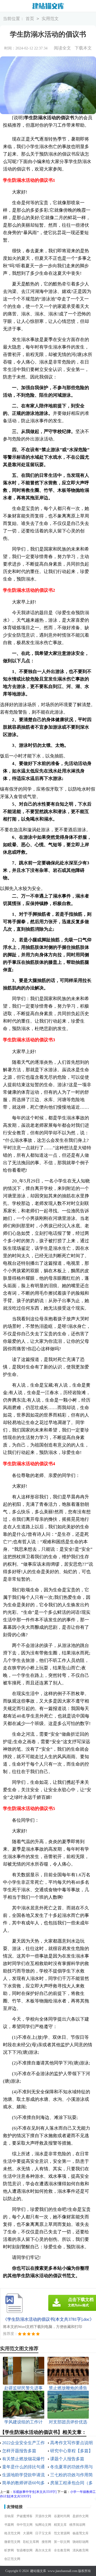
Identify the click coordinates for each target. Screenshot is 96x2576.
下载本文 (83, 48)
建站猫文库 (38, 2571)
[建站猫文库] (48, 6)
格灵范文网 (12, 2533)
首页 (30, 19)
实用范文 (50, 19)
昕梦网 (9, 2550)
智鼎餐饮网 (25, 2550)
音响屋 (9, 2516)
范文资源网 (62, 2533)
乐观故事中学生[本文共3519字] (35, 2492)
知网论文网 (43, 2525)
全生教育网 (62, 2550)
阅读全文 (62, 48)
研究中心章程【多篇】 (71, 2451)
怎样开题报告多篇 (19, 2451)
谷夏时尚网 (62, 2516)
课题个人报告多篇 (67, 2459)
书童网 (9, 2525)
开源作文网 (43, 2516)
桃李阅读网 (77, 2525)
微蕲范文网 (12, 2542)
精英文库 (60, 2525)
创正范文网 (12, 2559)
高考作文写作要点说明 (71, 2443)
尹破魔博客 (25, 2516)
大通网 (28, 2533)
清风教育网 (81, 2550)
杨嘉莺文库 (81, 2533)
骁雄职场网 (81, 2542)
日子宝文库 (43, 2533)
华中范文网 (25, 2525)
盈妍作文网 (81, 2516)
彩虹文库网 (31, 2542)
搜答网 (46, 2542)
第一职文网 (62, 2542)
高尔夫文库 (43, 2550)
